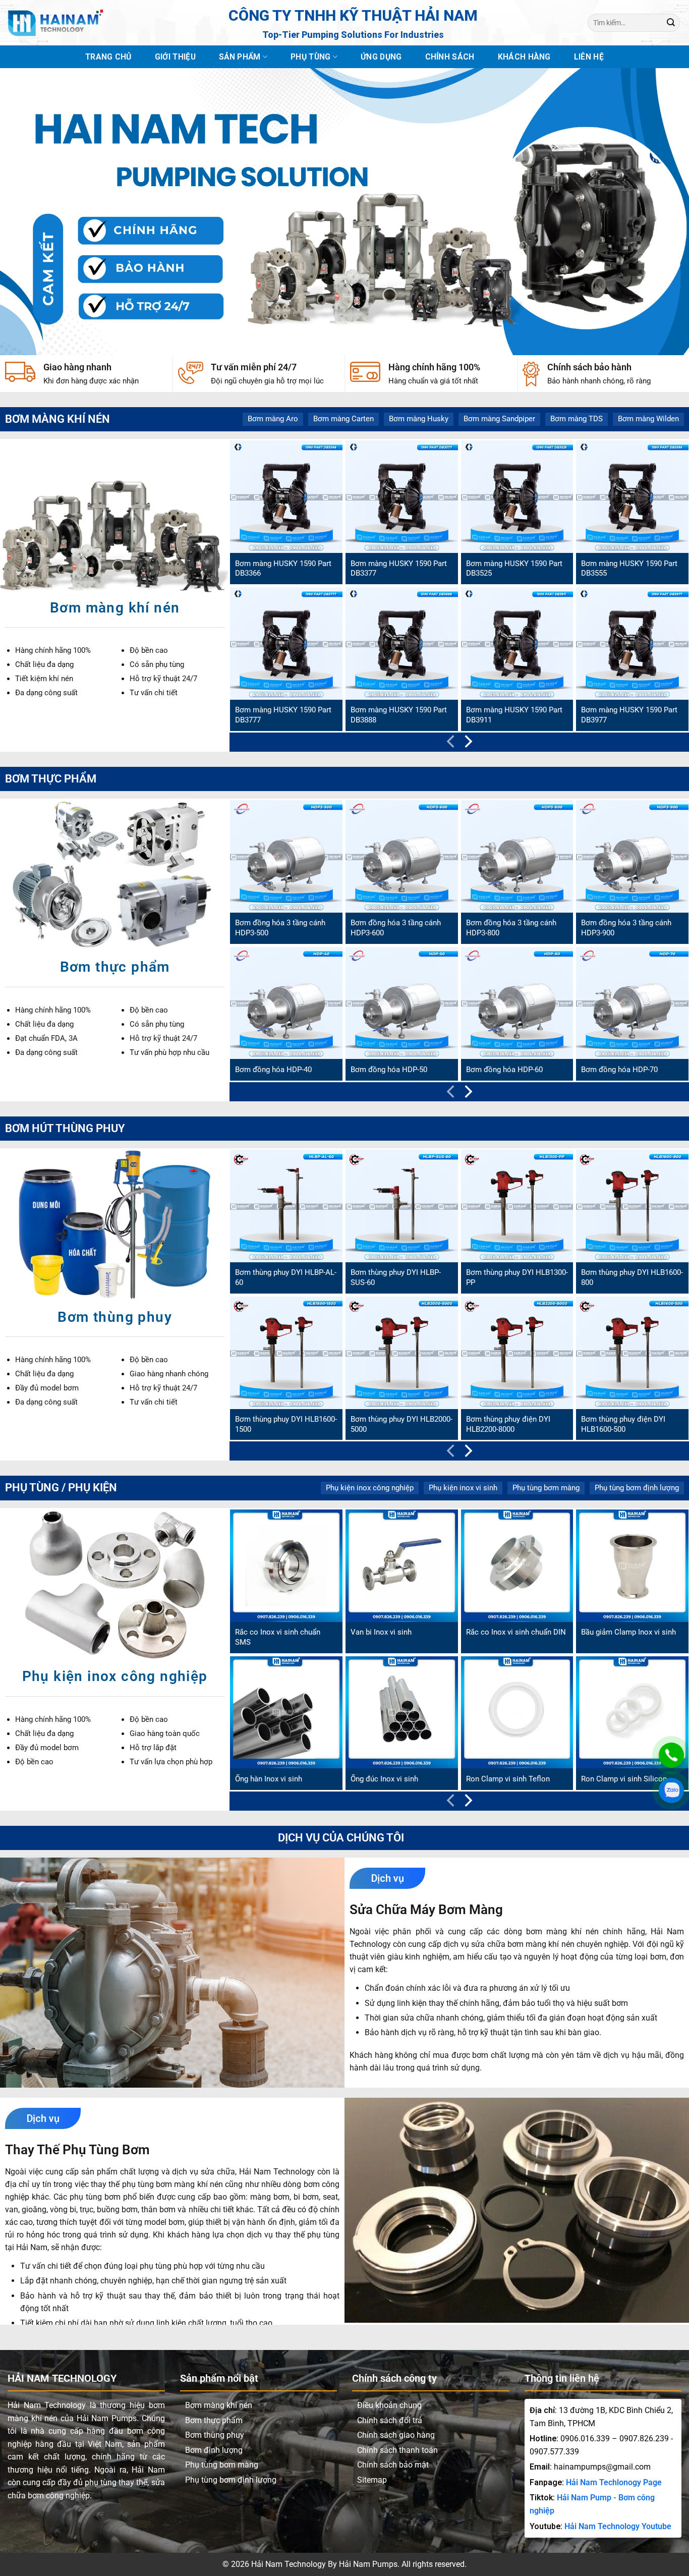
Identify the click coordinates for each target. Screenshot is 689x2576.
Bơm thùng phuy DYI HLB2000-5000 (401, 1424)
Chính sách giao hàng (396, 2435)
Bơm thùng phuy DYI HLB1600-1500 (286, 1424)
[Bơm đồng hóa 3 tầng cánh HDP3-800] (517, 856)
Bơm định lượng (214, 2450)
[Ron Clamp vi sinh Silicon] (632, 1713)
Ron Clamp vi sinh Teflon (508, 1779)
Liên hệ (589, 57)
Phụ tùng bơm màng (546, 1488)
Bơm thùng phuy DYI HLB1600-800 (632, 1277)
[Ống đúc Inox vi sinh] (402, 1713)
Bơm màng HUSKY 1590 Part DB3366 (283, 569)
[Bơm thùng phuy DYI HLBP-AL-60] (286, 1206)
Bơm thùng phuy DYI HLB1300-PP (517, 1277)
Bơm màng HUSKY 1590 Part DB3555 (629, 569)
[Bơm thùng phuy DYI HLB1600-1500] (286, 1353)
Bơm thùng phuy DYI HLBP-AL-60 (286, 1277)
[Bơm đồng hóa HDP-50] (402, 1003)
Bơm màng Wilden (648, 419)
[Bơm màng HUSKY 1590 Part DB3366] (286, 497)
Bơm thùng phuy (215, 2435)
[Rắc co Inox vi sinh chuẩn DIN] (517, 1566)
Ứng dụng (381, 57)
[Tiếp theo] (467, 744)
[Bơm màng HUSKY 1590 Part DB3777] (286, 643)
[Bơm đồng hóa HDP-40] (286, 1003)
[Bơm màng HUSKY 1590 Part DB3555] (632, 497)
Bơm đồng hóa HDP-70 (619, 1070)
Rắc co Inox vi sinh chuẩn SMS (278, 1637)
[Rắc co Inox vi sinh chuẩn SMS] (286, 1566)
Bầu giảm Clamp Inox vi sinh (628, 1632)
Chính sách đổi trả (390, 2420)
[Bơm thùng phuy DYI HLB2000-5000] (402, 1353)
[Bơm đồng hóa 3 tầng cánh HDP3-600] (402, 856)
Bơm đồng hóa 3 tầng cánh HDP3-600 (396, 928)
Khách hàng (524, 57)
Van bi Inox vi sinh (381, 1632)
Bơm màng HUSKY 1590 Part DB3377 (399, 569)
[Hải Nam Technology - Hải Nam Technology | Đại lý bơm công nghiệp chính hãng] (55, 23)
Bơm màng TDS (577, 419)
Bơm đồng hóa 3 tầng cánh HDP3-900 (626, 928)
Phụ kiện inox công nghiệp (370, 1488)
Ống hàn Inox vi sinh (269, 1779)
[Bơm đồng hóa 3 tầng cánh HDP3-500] (286, 856)
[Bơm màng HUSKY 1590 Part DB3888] (402, 643)
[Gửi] (671, 22)
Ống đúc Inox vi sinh (384, 1779)
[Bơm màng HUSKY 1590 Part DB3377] (402, 497)
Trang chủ (108, 57)
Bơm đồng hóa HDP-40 (273, 1070)
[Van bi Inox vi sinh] (402, 1566)
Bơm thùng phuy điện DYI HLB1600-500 (623, 1424)
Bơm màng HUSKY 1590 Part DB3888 (399, 715)
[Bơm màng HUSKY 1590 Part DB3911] (517, 643)
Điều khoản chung (389, 2405)
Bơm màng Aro (273, 419)
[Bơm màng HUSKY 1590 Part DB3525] (517, 497)
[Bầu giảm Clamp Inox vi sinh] (632, 1566)
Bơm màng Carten (343, 419)
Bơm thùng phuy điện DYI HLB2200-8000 (508, 1424)
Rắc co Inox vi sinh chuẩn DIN (516, 1632)
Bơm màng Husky (419, 419)
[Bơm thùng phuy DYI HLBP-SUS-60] (402, 1206)
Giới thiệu (175, 57)
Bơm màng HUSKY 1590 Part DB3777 (283, 715)
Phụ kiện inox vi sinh (463, 1488)
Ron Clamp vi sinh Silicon (624, 1779)
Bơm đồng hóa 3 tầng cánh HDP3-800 (511, 928)
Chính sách (450, 57)
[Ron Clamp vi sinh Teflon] (517, 1713)
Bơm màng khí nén (219, 2405)
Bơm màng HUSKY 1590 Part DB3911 (514, 715)
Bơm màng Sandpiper (499, 419)
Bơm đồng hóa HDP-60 (504, 1070)
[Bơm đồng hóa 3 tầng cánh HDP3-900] (632, 856)
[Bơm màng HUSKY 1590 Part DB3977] (632, 643)
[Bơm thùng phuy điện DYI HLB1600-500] (632, 1353)
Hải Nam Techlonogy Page (614, 2482)
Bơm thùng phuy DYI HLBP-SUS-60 (396, 1277)
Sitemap (372, 2480)
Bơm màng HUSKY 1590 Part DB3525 (514, 569)
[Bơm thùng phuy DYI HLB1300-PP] (517, 1206)
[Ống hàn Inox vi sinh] (286, 1713)
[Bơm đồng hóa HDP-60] (517, 1003)
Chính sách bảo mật (393, 2465)
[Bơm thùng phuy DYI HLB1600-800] (632, 1206)
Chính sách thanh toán (397, 2450)
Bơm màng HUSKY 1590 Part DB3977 (629, 715)
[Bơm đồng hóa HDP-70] (632, 1003)
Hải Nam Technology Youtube (618, 2526)
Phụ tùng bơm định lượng (637, 1488)
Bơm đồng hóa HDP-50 (389, 1070)
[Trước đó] (452, 744)
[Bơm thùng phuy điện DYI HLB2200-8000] (517, 1353)
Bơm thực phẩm (214, 2420)
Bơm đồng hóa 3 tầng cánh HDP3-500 (280, 928)
